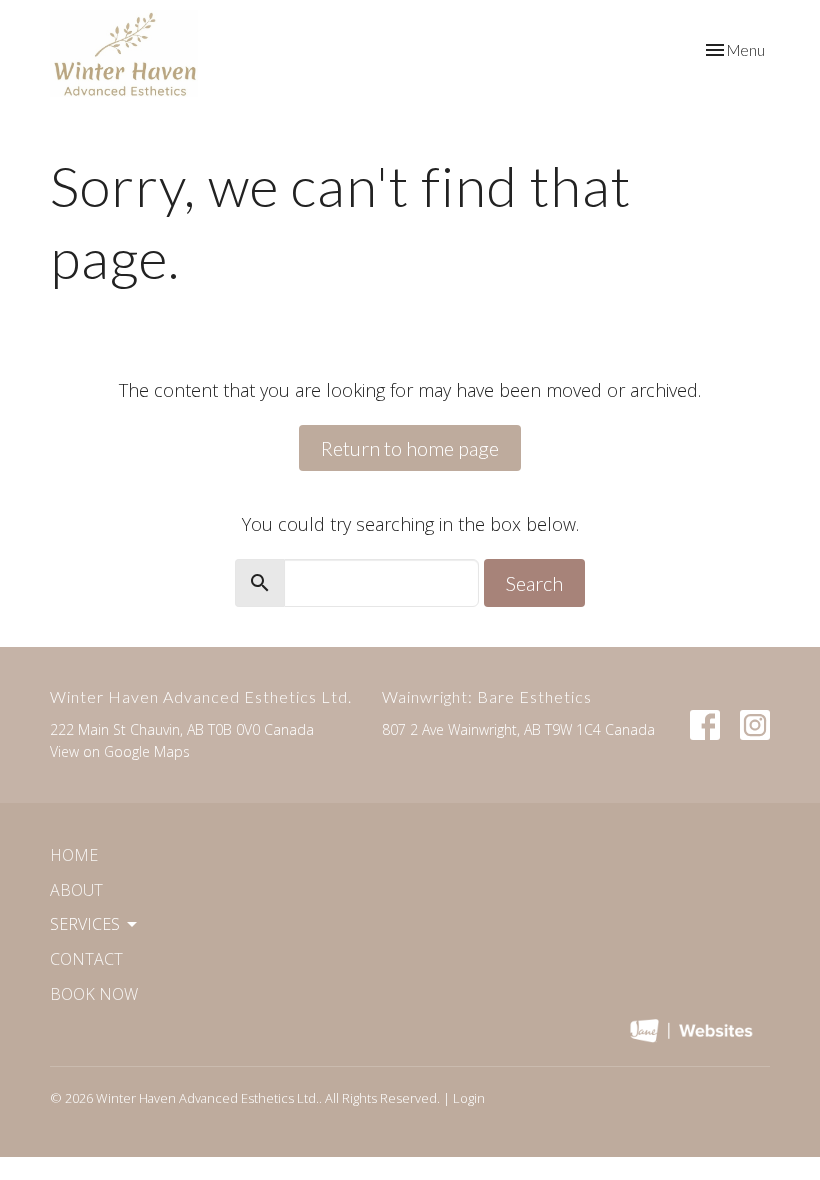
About (76, 890)
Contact (86, 959)
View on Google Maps (120, 751)
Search (534, 583)
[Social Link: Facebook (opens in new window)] (705, 725)
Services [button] (85, 924)
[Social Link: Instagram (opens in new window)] (755, 725)
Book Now (94, 994)
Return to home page (410, 448)
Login (469, 1098)
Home (74, 855)
